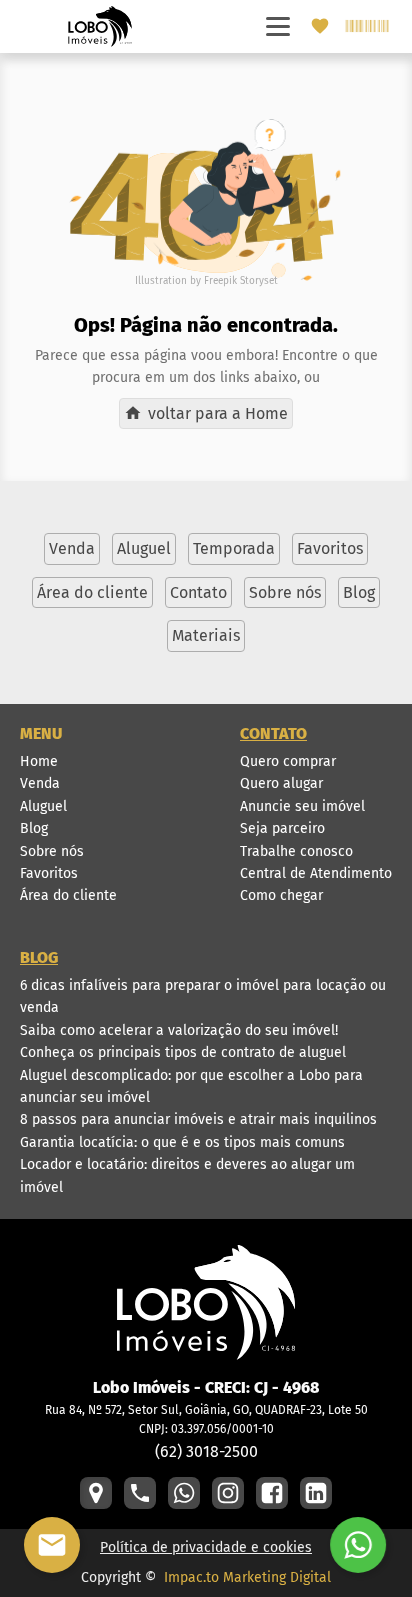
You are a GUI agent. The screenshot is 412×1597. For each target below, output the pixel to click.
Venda (40, 783)
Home (39, 761)
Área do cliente (68, 895)
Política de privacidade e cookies (206, 1547)
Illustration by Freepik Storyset (206, 281)
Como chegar (281, 895)
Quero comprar (288, 761)
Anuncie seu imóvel (302, 806)
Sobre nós (52, 851)
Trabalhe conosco (296, 851)
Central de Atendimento (316, 873)
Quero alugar (281, 783)
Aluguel (43, 806)
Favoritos (49, 873)
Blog (34, 828)
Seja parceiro (282, 828)
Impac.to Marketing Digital (247, 1577)
